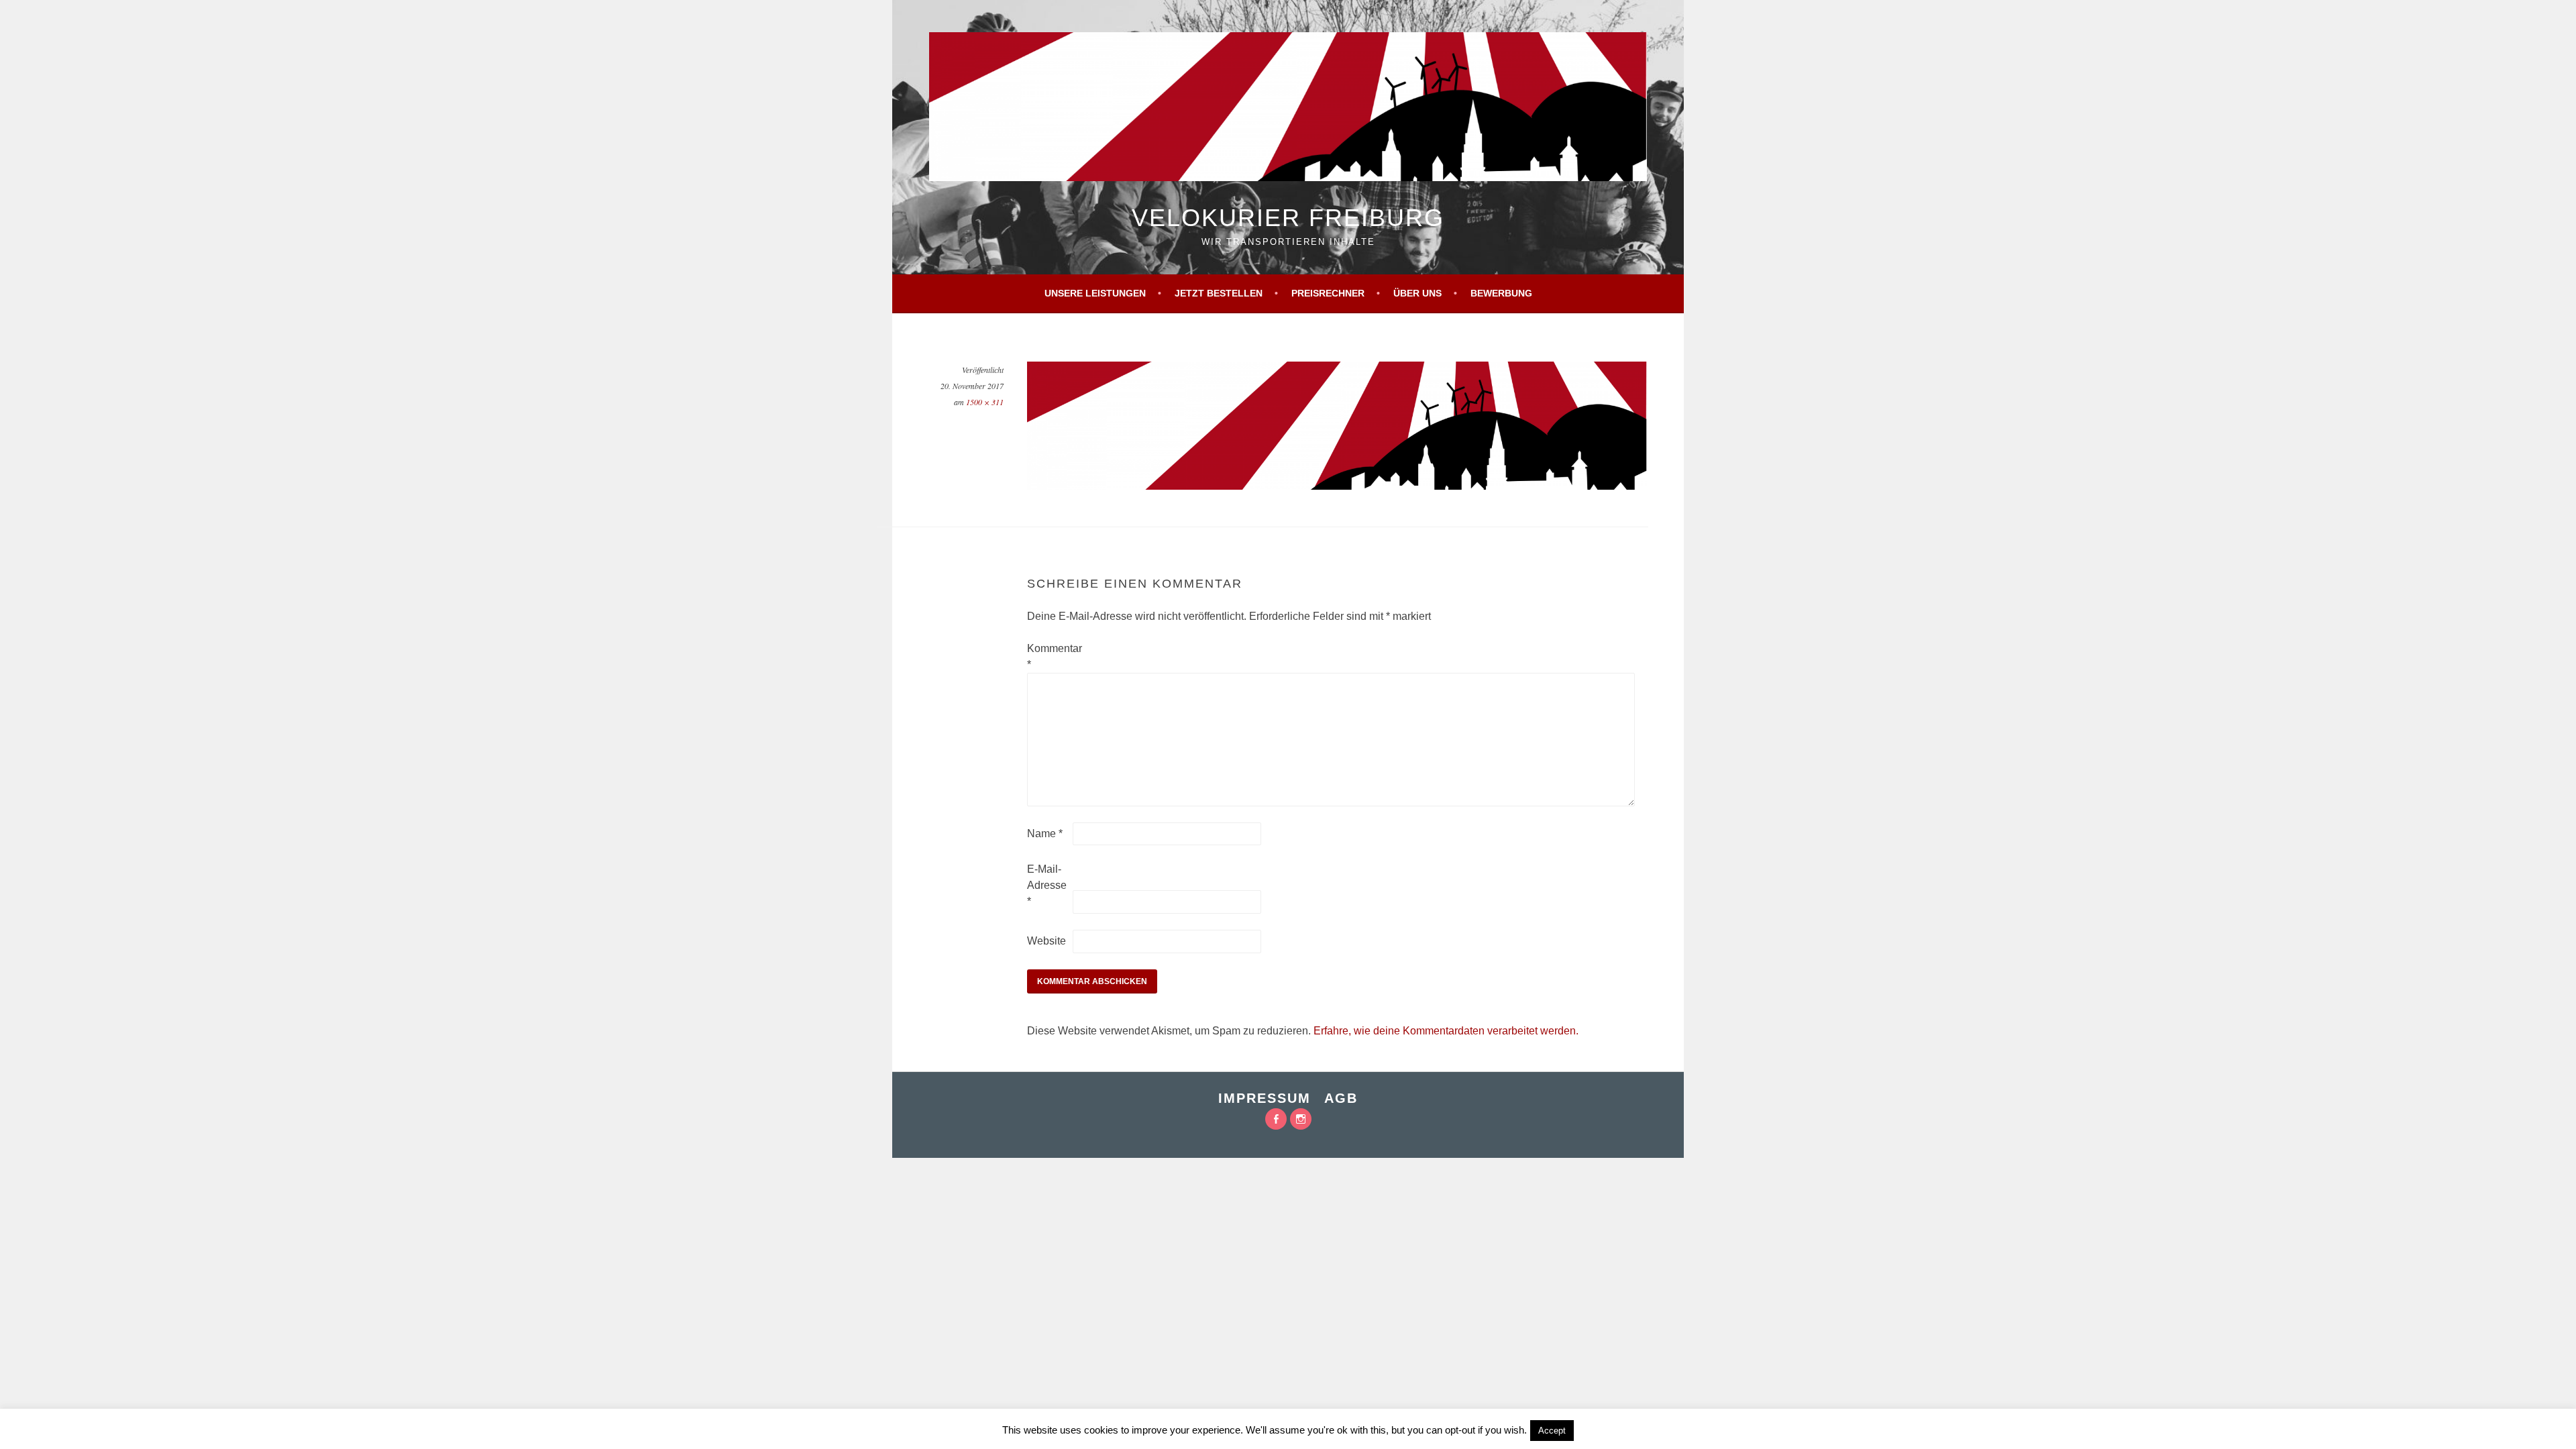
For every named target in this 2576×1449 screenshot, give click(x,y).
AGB (1341, 1098)
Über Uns (1417, 293)
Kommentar (1049, 656)
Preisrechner (1328, 293)
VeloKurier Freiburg (1288, 218)
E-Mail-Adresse (1047, 885)
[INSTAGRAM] (1301, 1119)
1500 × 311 (985, 402)
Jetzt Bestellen (1219, 293)
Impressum (1265, 1098)
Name (1045, 834)
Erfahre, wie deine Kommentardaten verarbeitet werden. (1446, 1031)
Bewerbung (1501, 293)
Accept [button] (1552, 1431)
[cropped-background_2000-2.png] (1337, 486)
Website (1046, 941)
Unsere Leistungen (1095, 293)
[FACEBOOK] (1276, 1119)
